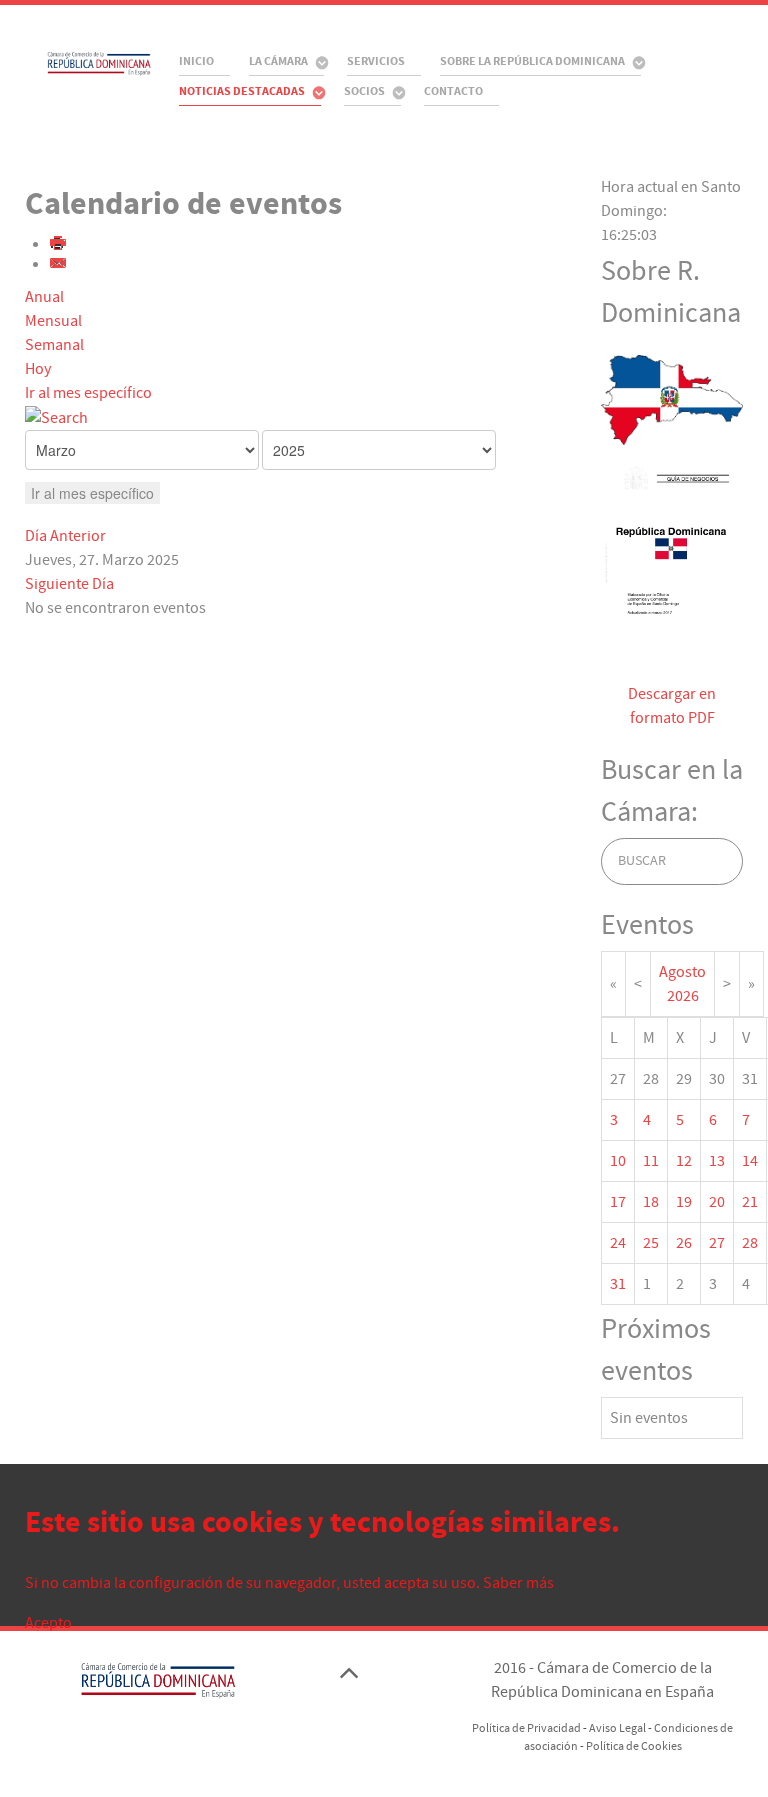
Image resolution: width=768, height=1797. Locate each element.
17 (618, 1202)
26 (684, 1243)
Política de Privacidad (526, 1728)
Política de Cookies (634, 1746)
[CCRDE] (80, 62)
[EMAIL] (59, 265)
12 (684, 1161)
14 (750, 1161)
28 (750, 1243)
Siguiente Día (69, 584)
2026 (683, 996)
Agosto (682, 972)
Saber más (518, 1583)
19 (684, 1202)
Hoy (38, 369)
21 (750, 1202)
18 (651, 1202)
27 (717, 1243)
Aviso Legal (617, 1728)
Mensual (53, 321)
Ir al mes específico (88, 393)
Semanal (54, 345)
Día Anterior (65, 536)
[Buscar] (56, 417)
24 (618, 1243)
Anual (44, 297)
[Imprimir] (59, 245)
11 (651, 1161)
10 (618, 1161)
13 (717, 1161)
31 (618, 1284)
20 (717, 1202)
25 (651, 1243)
